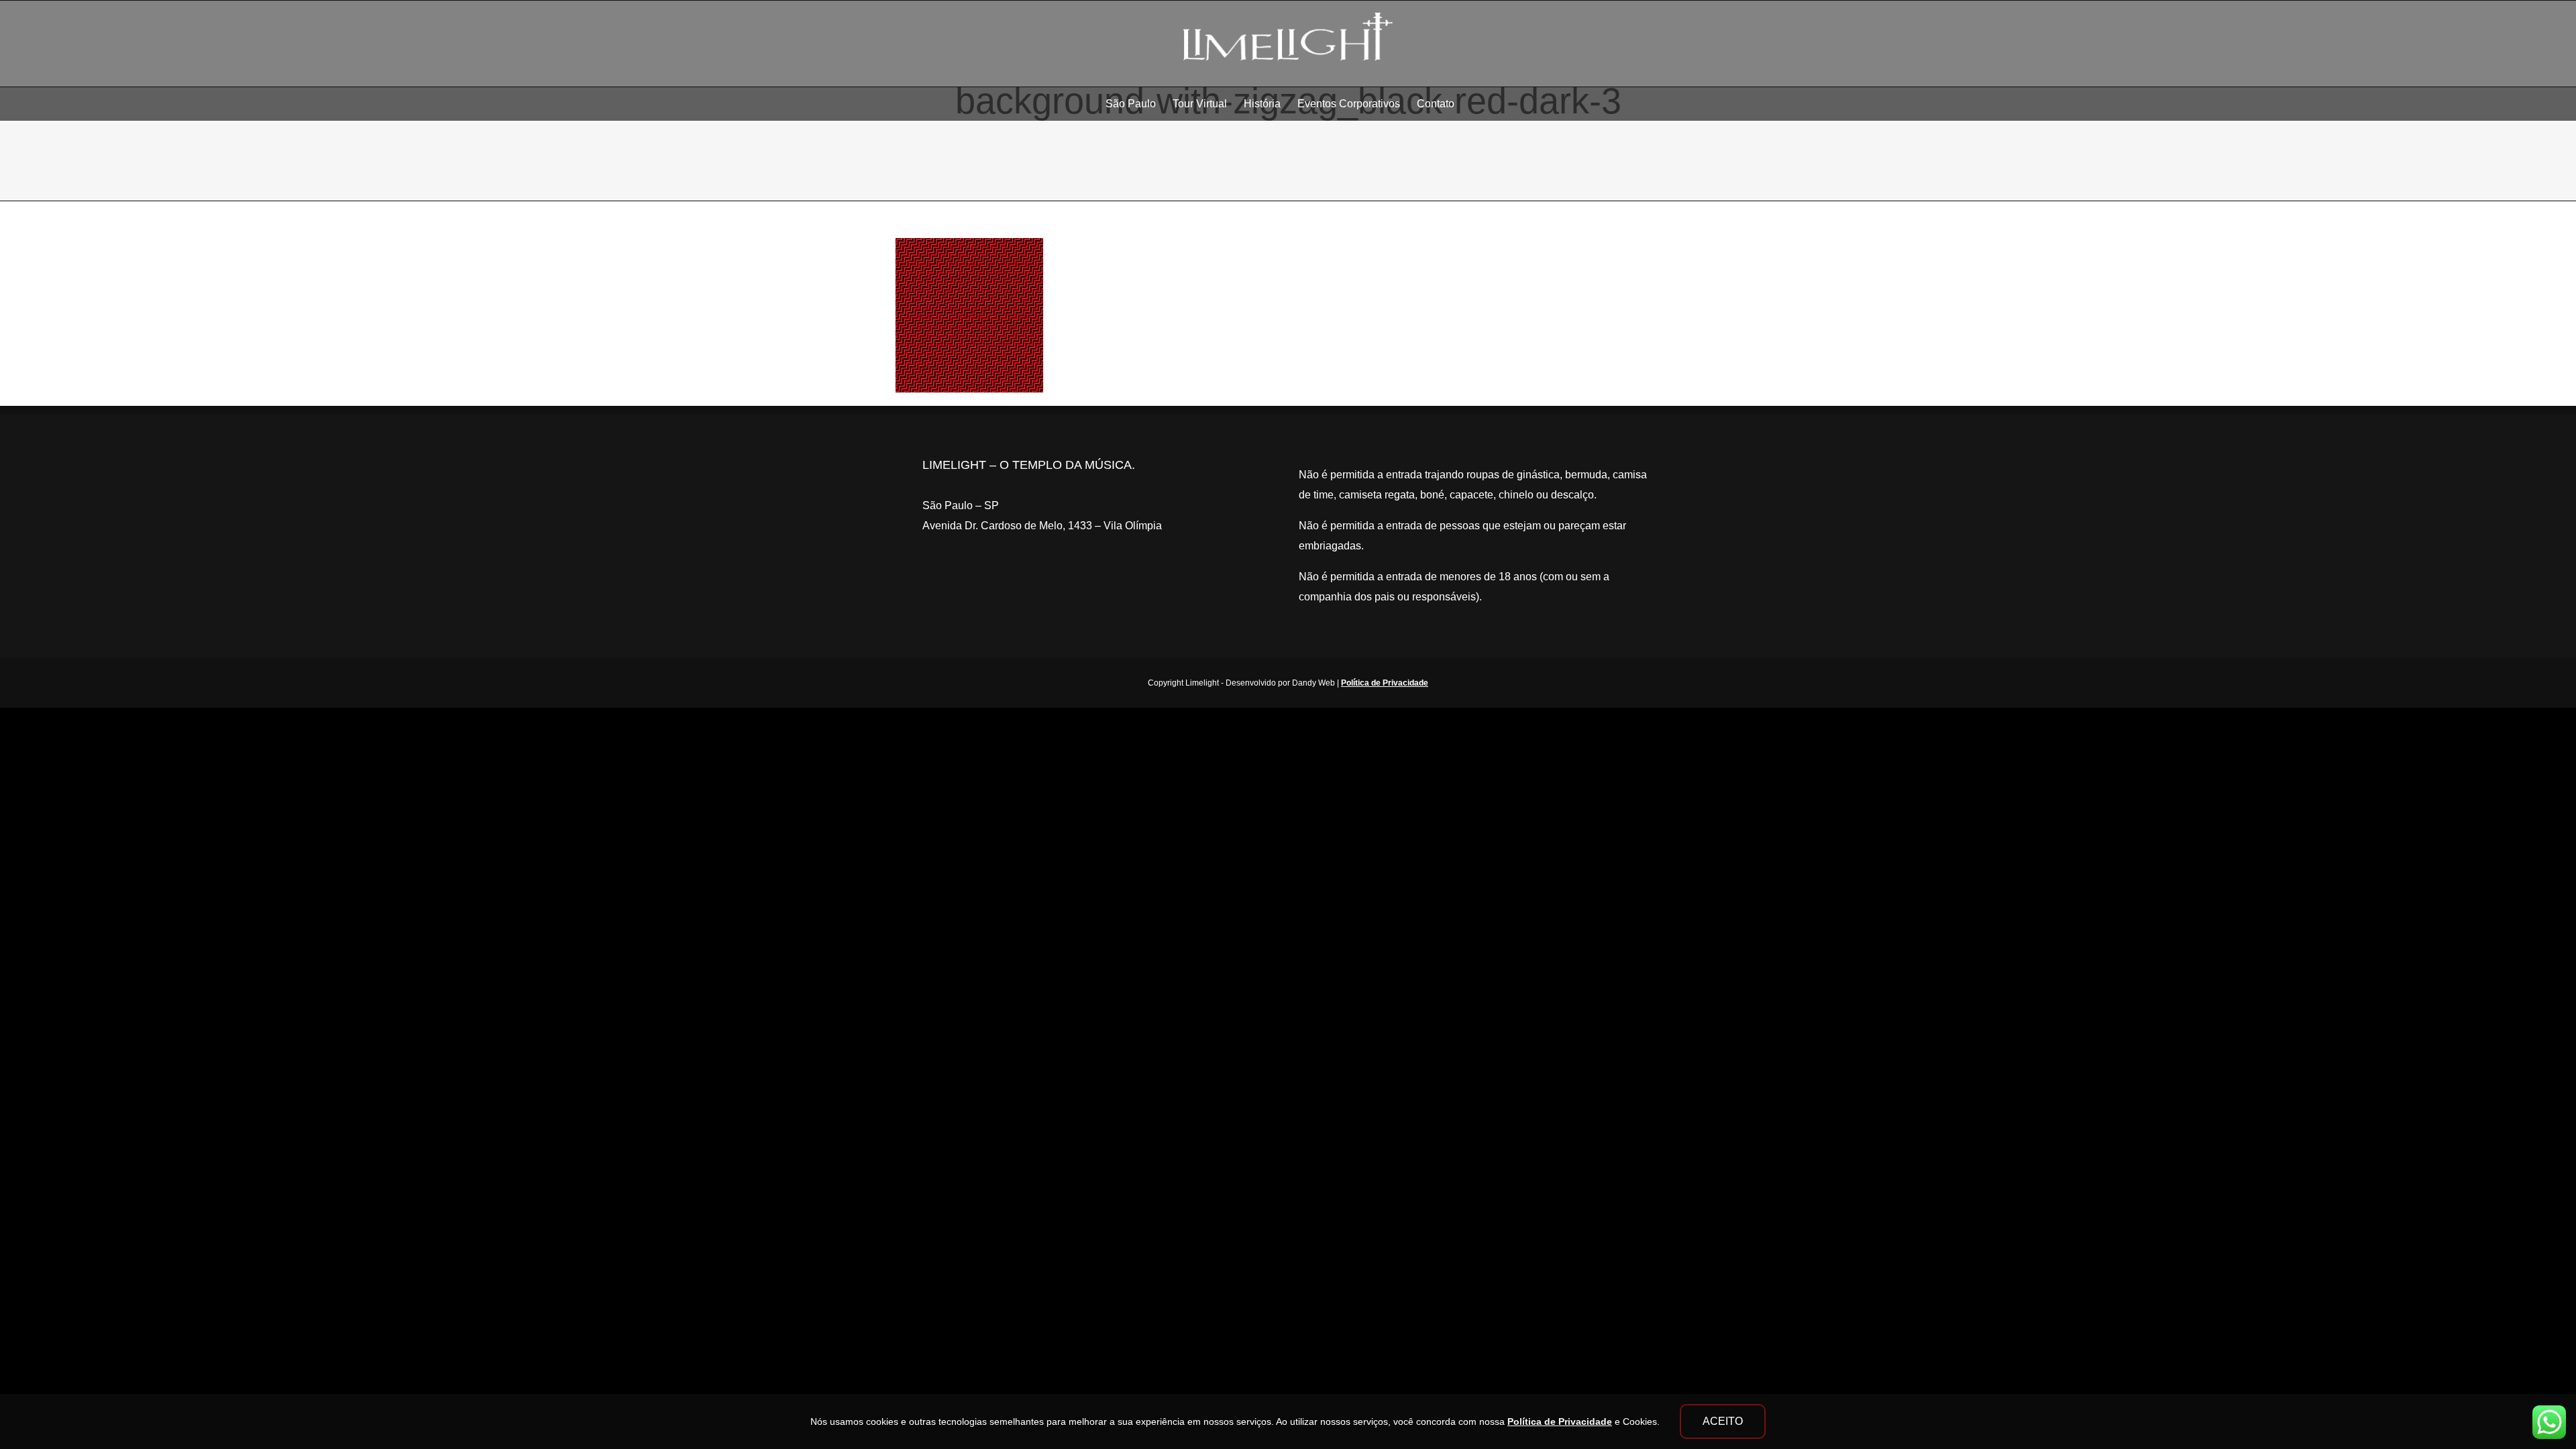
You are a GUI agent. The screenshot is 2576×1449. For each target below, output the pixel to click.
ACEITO (1723, 1421)
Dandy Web (1313, 683)
